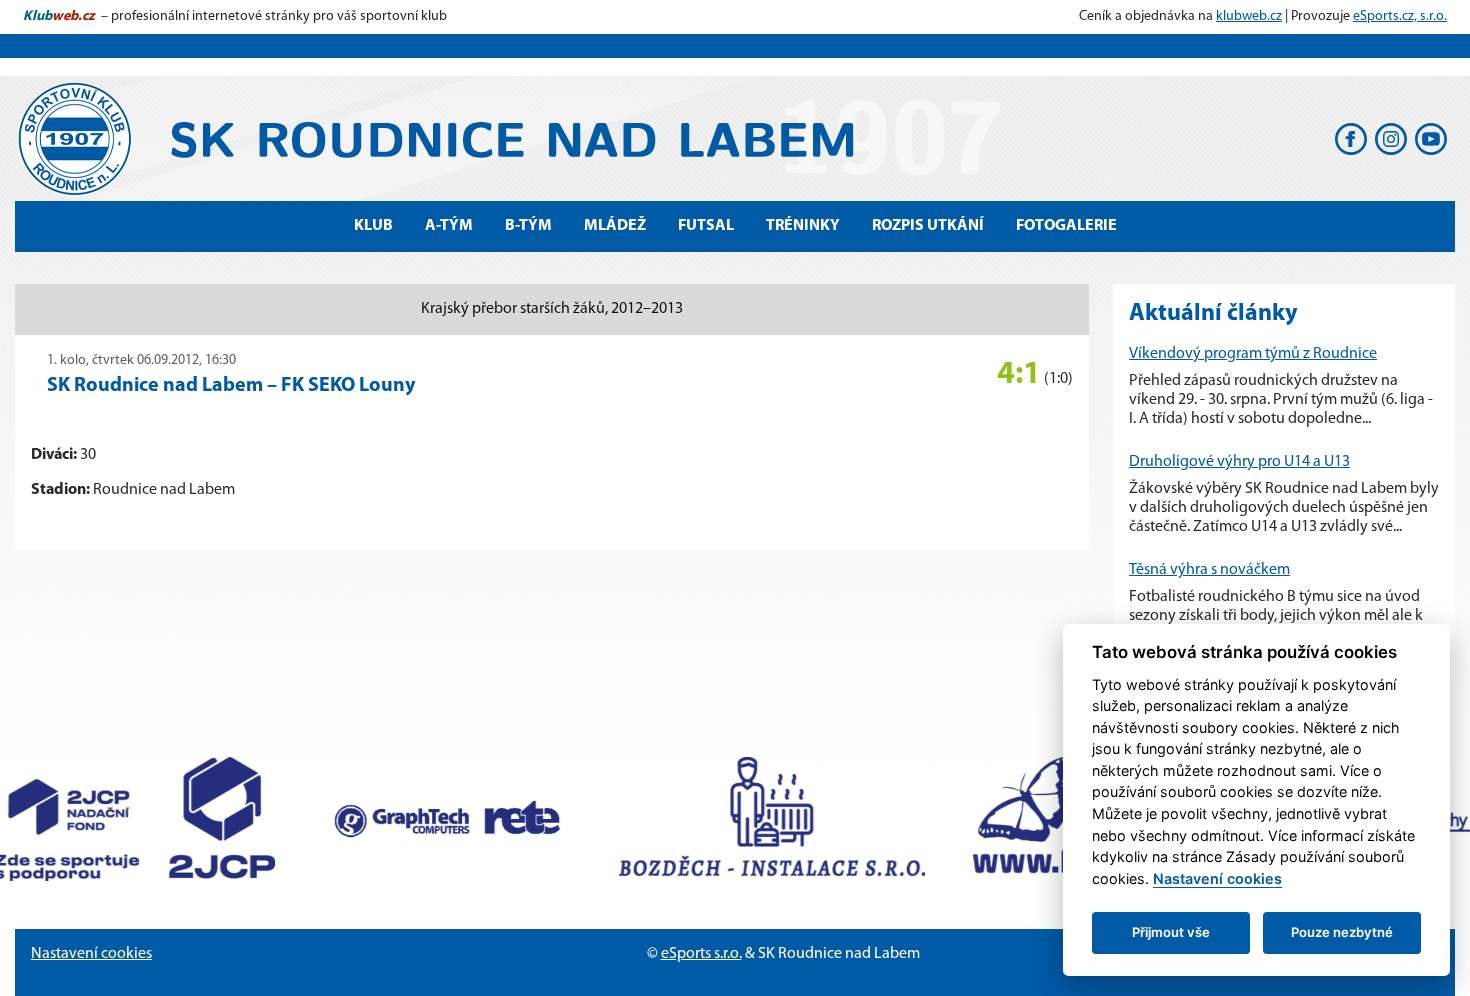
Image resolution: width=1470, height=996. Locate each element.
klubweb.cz (1249, 16)
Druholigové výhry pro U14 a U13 (1239, 462)
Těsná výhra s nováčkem (1209, 570)
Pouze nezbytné (1342, 932)
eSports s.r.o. (701, 954)
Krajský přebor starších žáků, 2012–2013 (552, 309)
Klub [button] (373, 226)
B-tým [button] (528, 226)
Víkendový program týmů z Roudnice (1253, 354)
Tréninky (803, 226)
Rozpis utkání (928, 226)
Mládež (615, 226)
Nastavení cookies (91, 954)
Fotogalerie (1066, 226)
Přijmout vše (1171, 932)
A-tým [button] (449, 226)
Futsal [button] (706, 226)
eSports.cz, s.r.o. (1400, 16)
